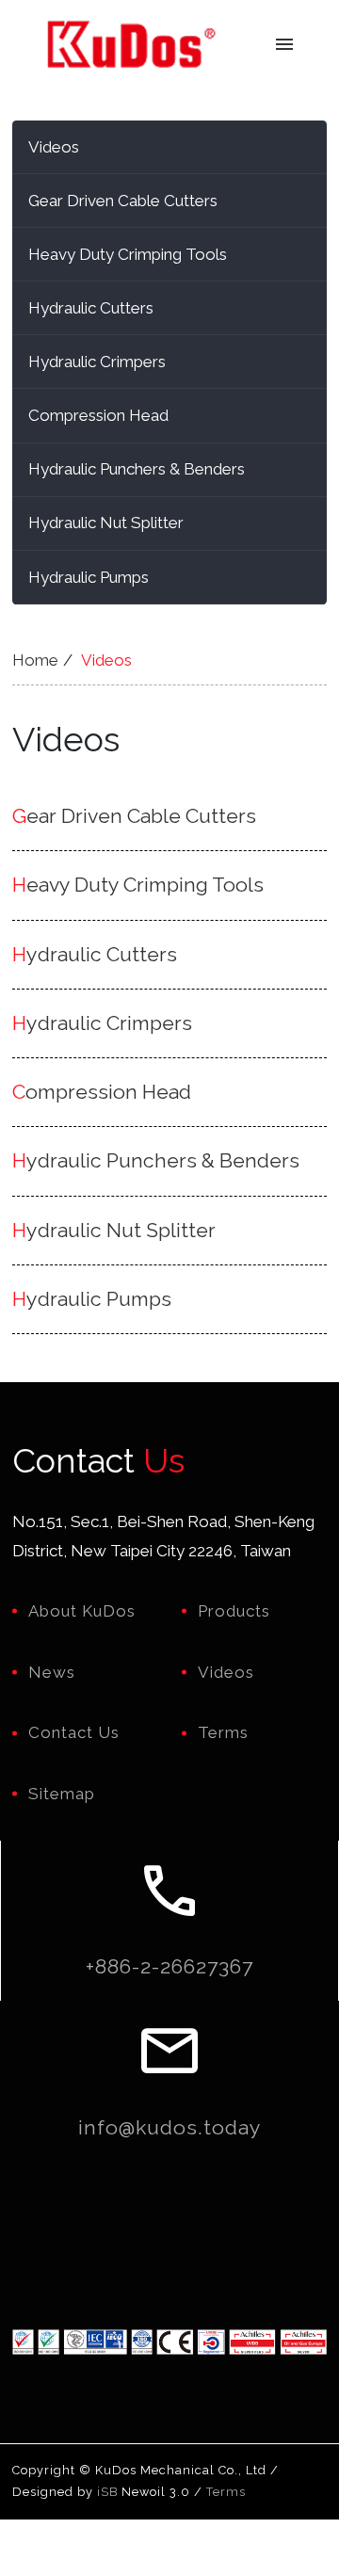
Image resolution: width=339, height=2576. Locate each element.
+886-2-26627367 (169, 1966)
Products (234, 1611)
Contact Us (74, 1732)
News (52, 1672)
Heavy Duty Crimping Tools (128, 254)
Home (35, 660)
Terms (223, 1732)
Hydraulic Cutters (91, 308)
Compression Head (98, 415)
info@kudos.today (170, 2127)
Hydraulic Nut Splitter (106, 523)
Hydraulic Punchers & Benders (137, 469)
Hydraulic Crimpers (97, 362)
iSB (107, 2492)
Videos (54, 147)
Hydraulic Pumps (89, 577)
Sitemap (62, 1794)
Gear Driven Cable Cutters (123, 201)
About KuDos (82, 1611)
